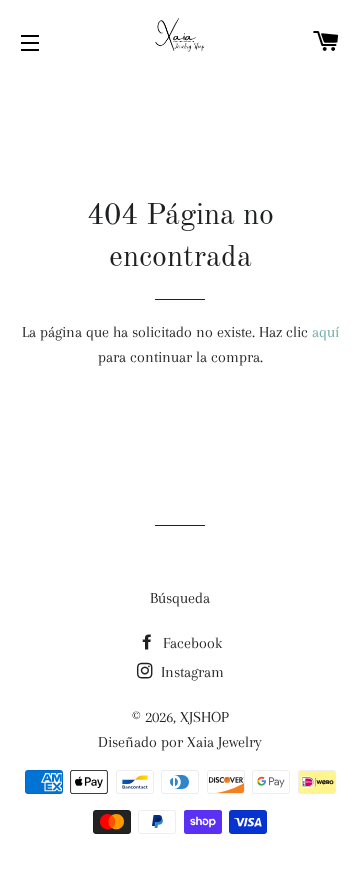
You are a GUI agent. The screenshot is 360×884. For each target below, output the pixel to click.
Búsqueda (180, 598)
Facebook (190, 643)
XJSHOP (204, 717)
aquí (325, 332)
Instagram (190, 672)
